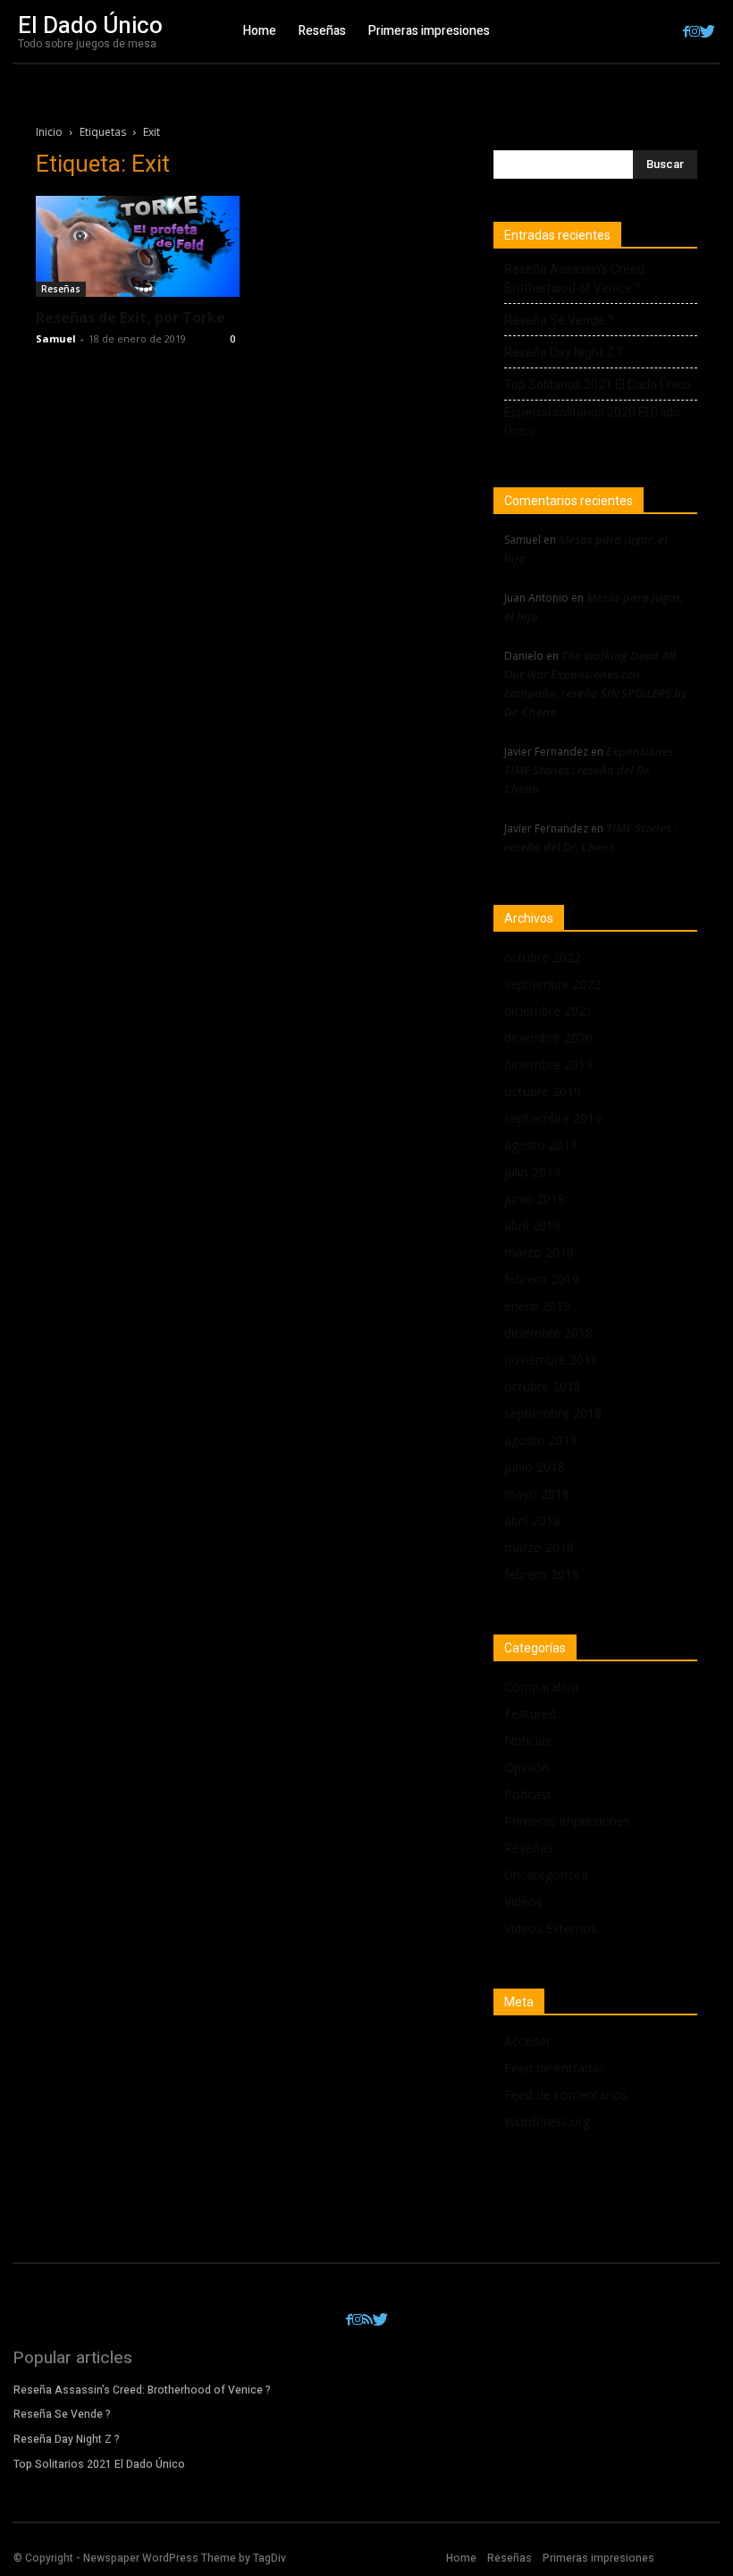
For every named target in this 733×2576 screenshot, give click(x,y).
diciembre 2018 (548, 1333)
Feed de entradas (555, 2068)
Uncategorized (546, 1875)
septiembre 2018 (553, 1413)
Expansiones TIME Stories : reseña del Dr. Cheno (589, 770)
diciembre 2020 (548, 1038)
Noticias (528, 1740)
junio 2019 (535, 1199)
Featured (530, 1714)
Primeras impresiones (567, 1821)
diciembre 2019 (548, 1064)
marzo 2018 (539, 1547)
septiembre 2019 (553, 1118)
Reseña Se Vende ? (559, 320)
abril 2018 (532, 1520)
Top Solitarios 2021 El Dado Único (598, 384)
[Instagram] (695, 32)
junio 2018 (535, 1467)
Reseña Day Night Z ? (564, 352)
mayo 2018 (537, 1494)
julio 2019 (532, 1172)
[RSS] (368, 2320)
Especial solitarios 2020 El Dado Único (592, 422)
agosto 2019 (541, 1145)
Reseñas (61, 289)
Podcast (528, 1794)
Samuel (56, 338)
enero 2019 (537, 1306)
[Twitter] (708, 32)
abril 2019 (532, 1225)
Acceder (527, 2041)
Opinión (527, 1767)
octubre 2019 (543, 1091)
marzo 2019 (539, 1252)
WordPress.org (547, 2121)
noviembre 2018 (551, 1360)
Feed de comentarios (566, 2095)
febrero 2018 (542, 1574)
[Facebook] (686, 32)
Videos (523, 1901)
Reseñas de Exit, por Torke (131, 317)
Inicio (49, 132)
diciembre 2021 (548, 1011)
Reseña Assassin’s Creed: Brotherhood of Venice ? (576, 279)
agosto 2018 (541, 1440)
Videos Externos (551, 1928)
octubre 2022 (543, 957)
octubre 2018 (543, 1386)
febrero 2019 (542, 1279)
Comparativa (541, 1687)
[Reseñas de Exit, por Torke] (138, 246)
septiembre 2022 (553, 984)
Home (461, 2558)
